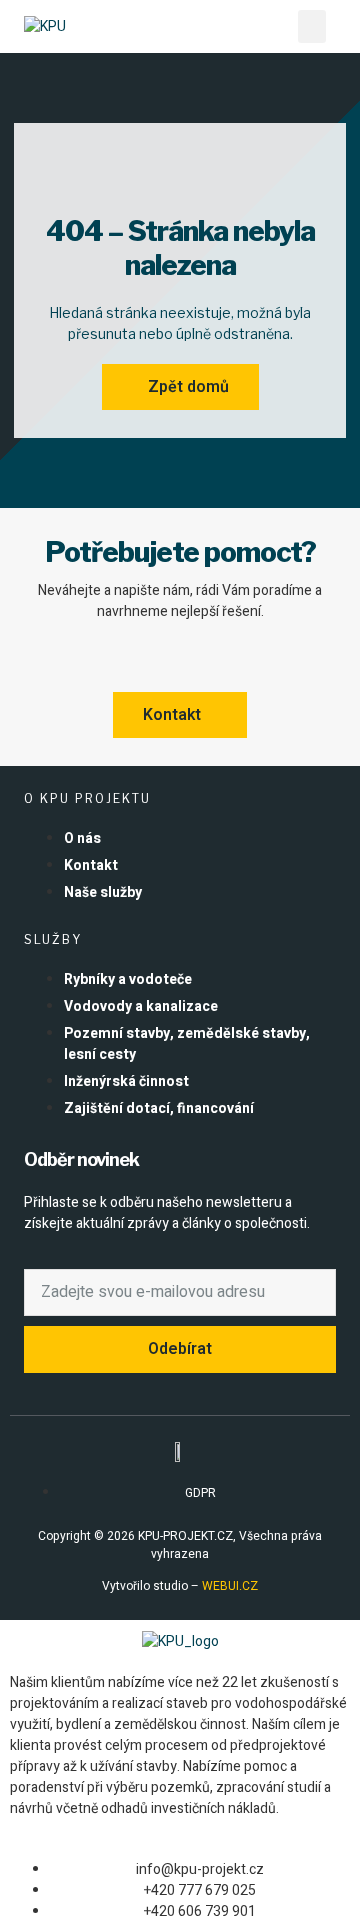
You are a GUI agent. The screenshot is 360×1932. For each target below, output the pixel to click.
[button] (312, 26)
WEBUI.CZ (228, 1586)
